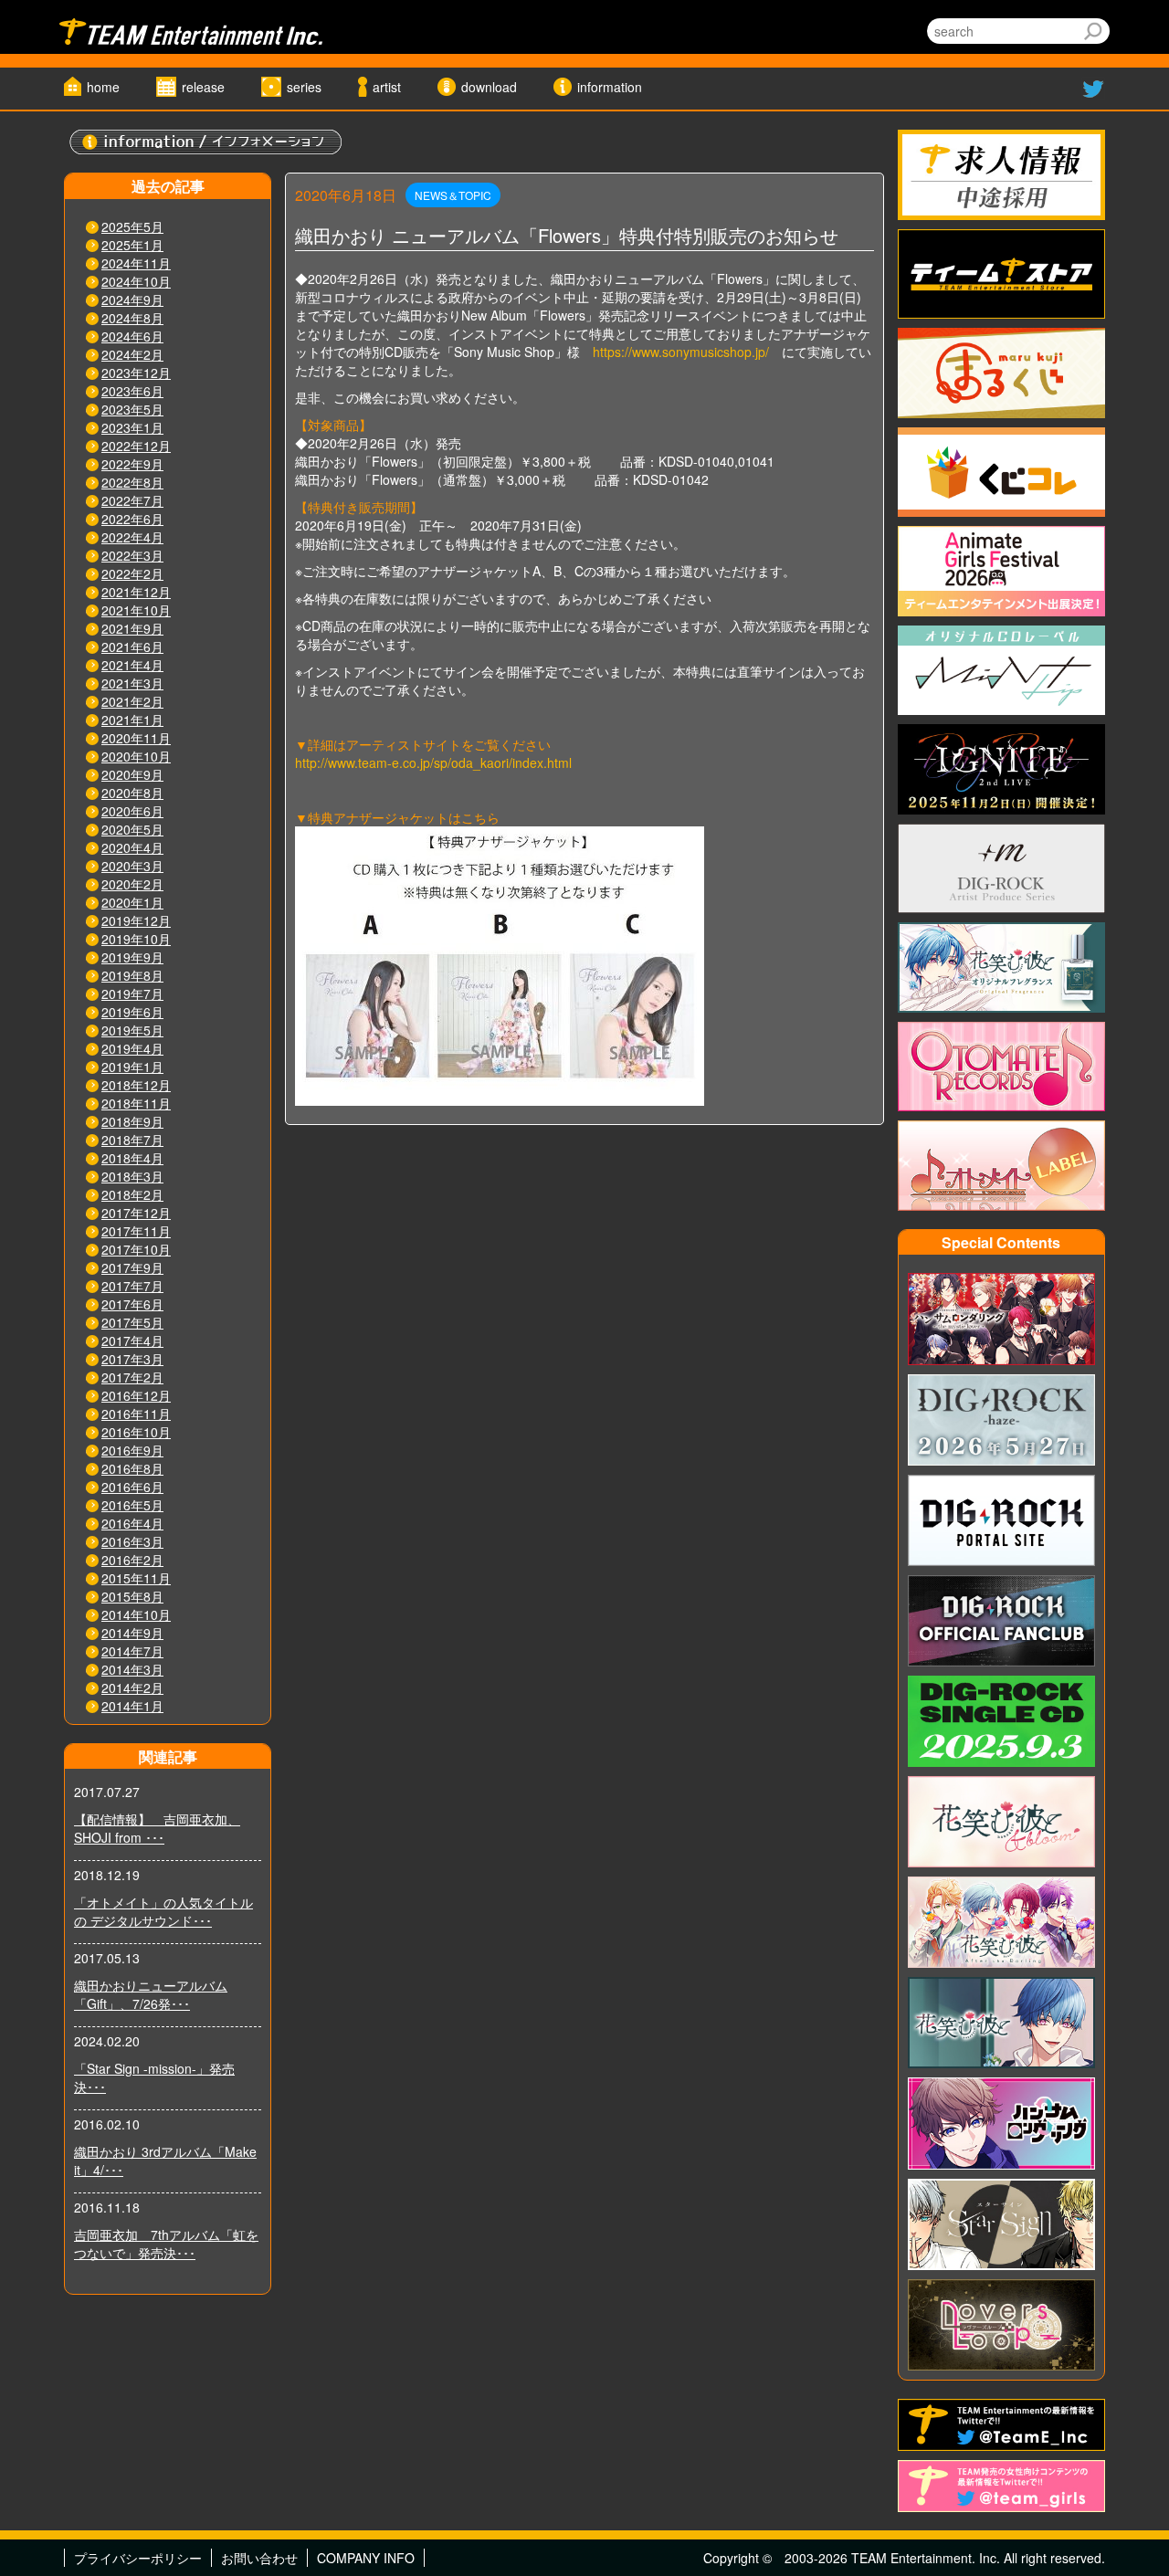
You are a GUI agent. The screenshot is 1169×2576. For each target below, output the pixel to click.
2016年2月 (132, 1560)
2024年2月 (132, 354)
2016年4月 (132, 1523)
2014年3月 (132, 1669)
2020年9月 (132, 774)
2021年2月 (132, 701)
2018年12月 (136, 1085)
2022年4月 (132, 537)
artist (387, 87)
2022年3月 (132, 555)
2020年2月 (132, 884)
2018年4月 (132, 1158)
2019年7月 (132, 994)
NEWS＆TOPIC (453, 195)
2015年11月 (136, 1578)
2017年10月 (136, 1249)
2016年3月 (132, 1541)
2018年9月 (132, 1121)
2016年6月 (132, 1487)
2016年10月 (136, 1432)
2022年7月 (132, 500)
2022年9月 (132, 464)
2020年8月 (132, 793)
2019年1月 (132, 1067)
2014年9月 (132, 1633)
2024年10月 (136, 281)
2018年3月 (132, 1176)
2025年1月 (132, 245)
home (103, 87)
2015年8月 (132, 1596)
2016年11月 (136, 1414)
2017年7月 (132, 1286)
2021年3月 (132, 683)
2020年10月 (136, 756)
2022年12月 (136, 446)
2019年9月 (132, 957)
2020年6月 (132, 811)
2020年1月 (132, 902)
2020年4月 (132, 847)
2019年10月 (136, 939)
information (610, 87)
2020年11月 (136, 738)
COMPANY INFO (366, 2558)
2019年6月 (132, 1012)
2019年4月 (132, 1048)
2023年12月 (136, 373)
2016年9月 (132, 1450)
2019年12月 (136, 920)
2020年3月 (132, 866)
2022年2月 (132, 573)
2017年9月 (132, 1267)
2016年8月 (132, 1468)
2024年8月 (132, 318)
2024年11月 (136, 263)
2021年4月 (132, 665)
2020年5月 (132, 829)
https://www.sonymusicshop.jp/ (681, 352)
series (304, 87)
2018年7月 (132, 1140)
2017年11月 (136, 1231)
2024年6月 (132, 336)
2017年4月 (132, 1341)
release (203, 87)
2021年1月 (132, 720)
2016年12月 (136, 1395)
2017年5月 (132, 1322)
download (489, 87)
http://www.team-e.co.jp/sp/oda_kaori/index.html (433, 762)
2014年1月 (132, 1706)
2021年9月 (132, 628)
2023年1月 (132, 427)
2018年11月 (136, 1103)
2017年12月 (136, 1213)
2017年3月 (132, 1359)
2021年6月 (132, 647)
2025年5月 (132, 226)
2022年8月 (132, 482)
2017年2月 (132, 1377)
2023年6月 (132, 391)
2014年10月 (136, 1614)
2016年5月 (132, 1505)
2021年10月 (136, 610)
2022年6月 (132, 519)
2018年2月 (132, 1194)
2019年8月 (132, 975)
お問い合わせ (259, 2558)
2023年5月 (132, 409)
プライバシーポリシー (138, 2558)
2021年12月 (136, 592)
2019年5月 (132, 1030)
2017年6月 (132, 1304)
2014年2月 (132, 1688)
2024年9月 (132, 300)
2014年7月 (132, 1651)
